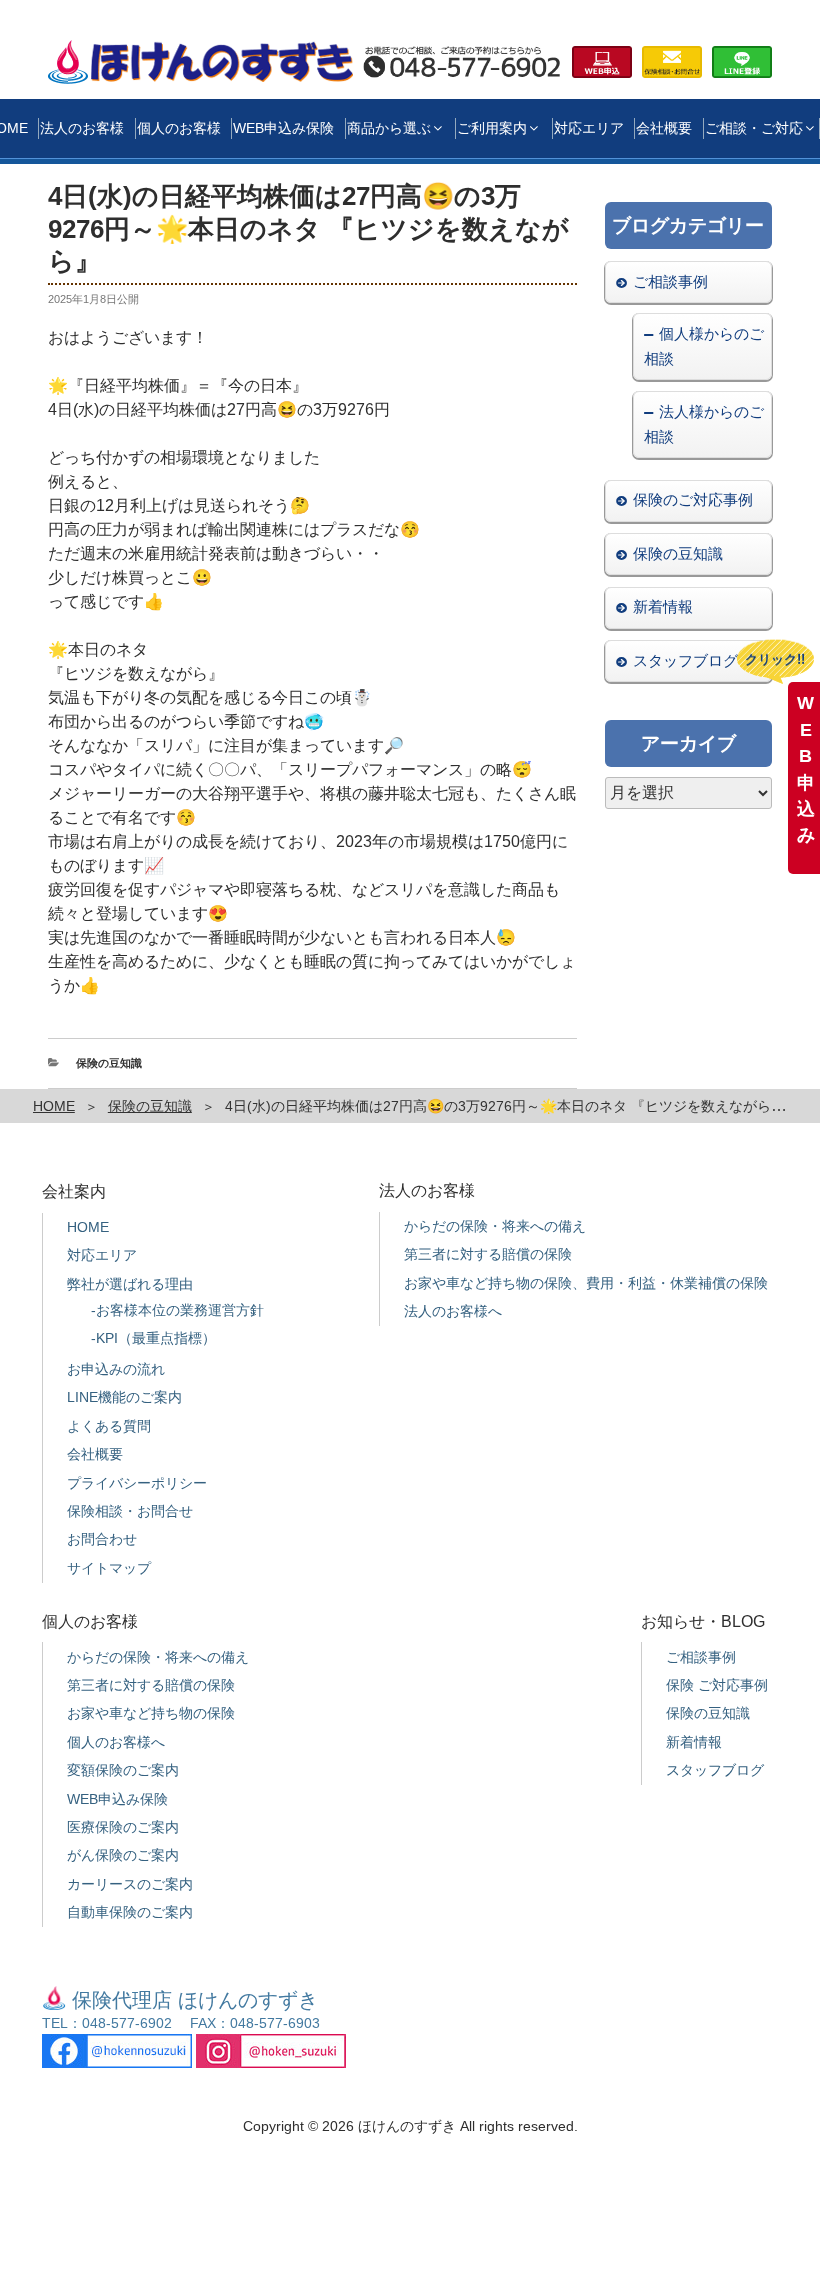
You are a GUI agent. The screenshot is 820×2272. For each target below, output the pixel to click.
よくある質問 (109, 1426)
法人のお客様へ (453, 1311)
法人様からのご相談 (703, 424)
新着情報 (663, 606)
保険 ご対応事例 (717, 1685)
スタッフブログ (685, 660)
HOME (54, 1106)
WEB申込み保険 (283, 128)
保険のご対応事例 (693, 499)
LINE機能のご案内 (124, 1397)
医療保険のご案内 (123, 1827)
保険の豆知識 (109, 1063)
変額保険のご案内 (123, 1770)
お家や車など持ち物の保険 (151, 1713)
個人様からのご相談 (703, 346)
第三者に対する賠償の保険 (488, 1254)
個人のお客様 (179, 128)
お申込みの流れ (116, 1369)
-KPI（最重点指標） (153, 1338)
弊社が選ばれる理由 (130, 1284)
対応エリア (589, 128)
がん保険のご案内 (123, 1855)
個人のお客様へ (116, 1742)
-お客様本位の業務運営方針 (177, 1310)
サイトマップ (109, 1568)
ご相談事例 (670, 281)
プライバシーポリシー (137, 1483)
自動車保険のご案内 (130, 1912)
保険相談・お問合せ (130, 1511)
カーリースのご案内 (130, 1884)
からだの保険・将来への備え (495, 1226)
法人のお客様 (82, 128)
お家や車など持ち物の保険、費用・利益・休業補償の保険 (586, 1283)
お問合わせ (102, 1539)
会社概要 (664, 128)
